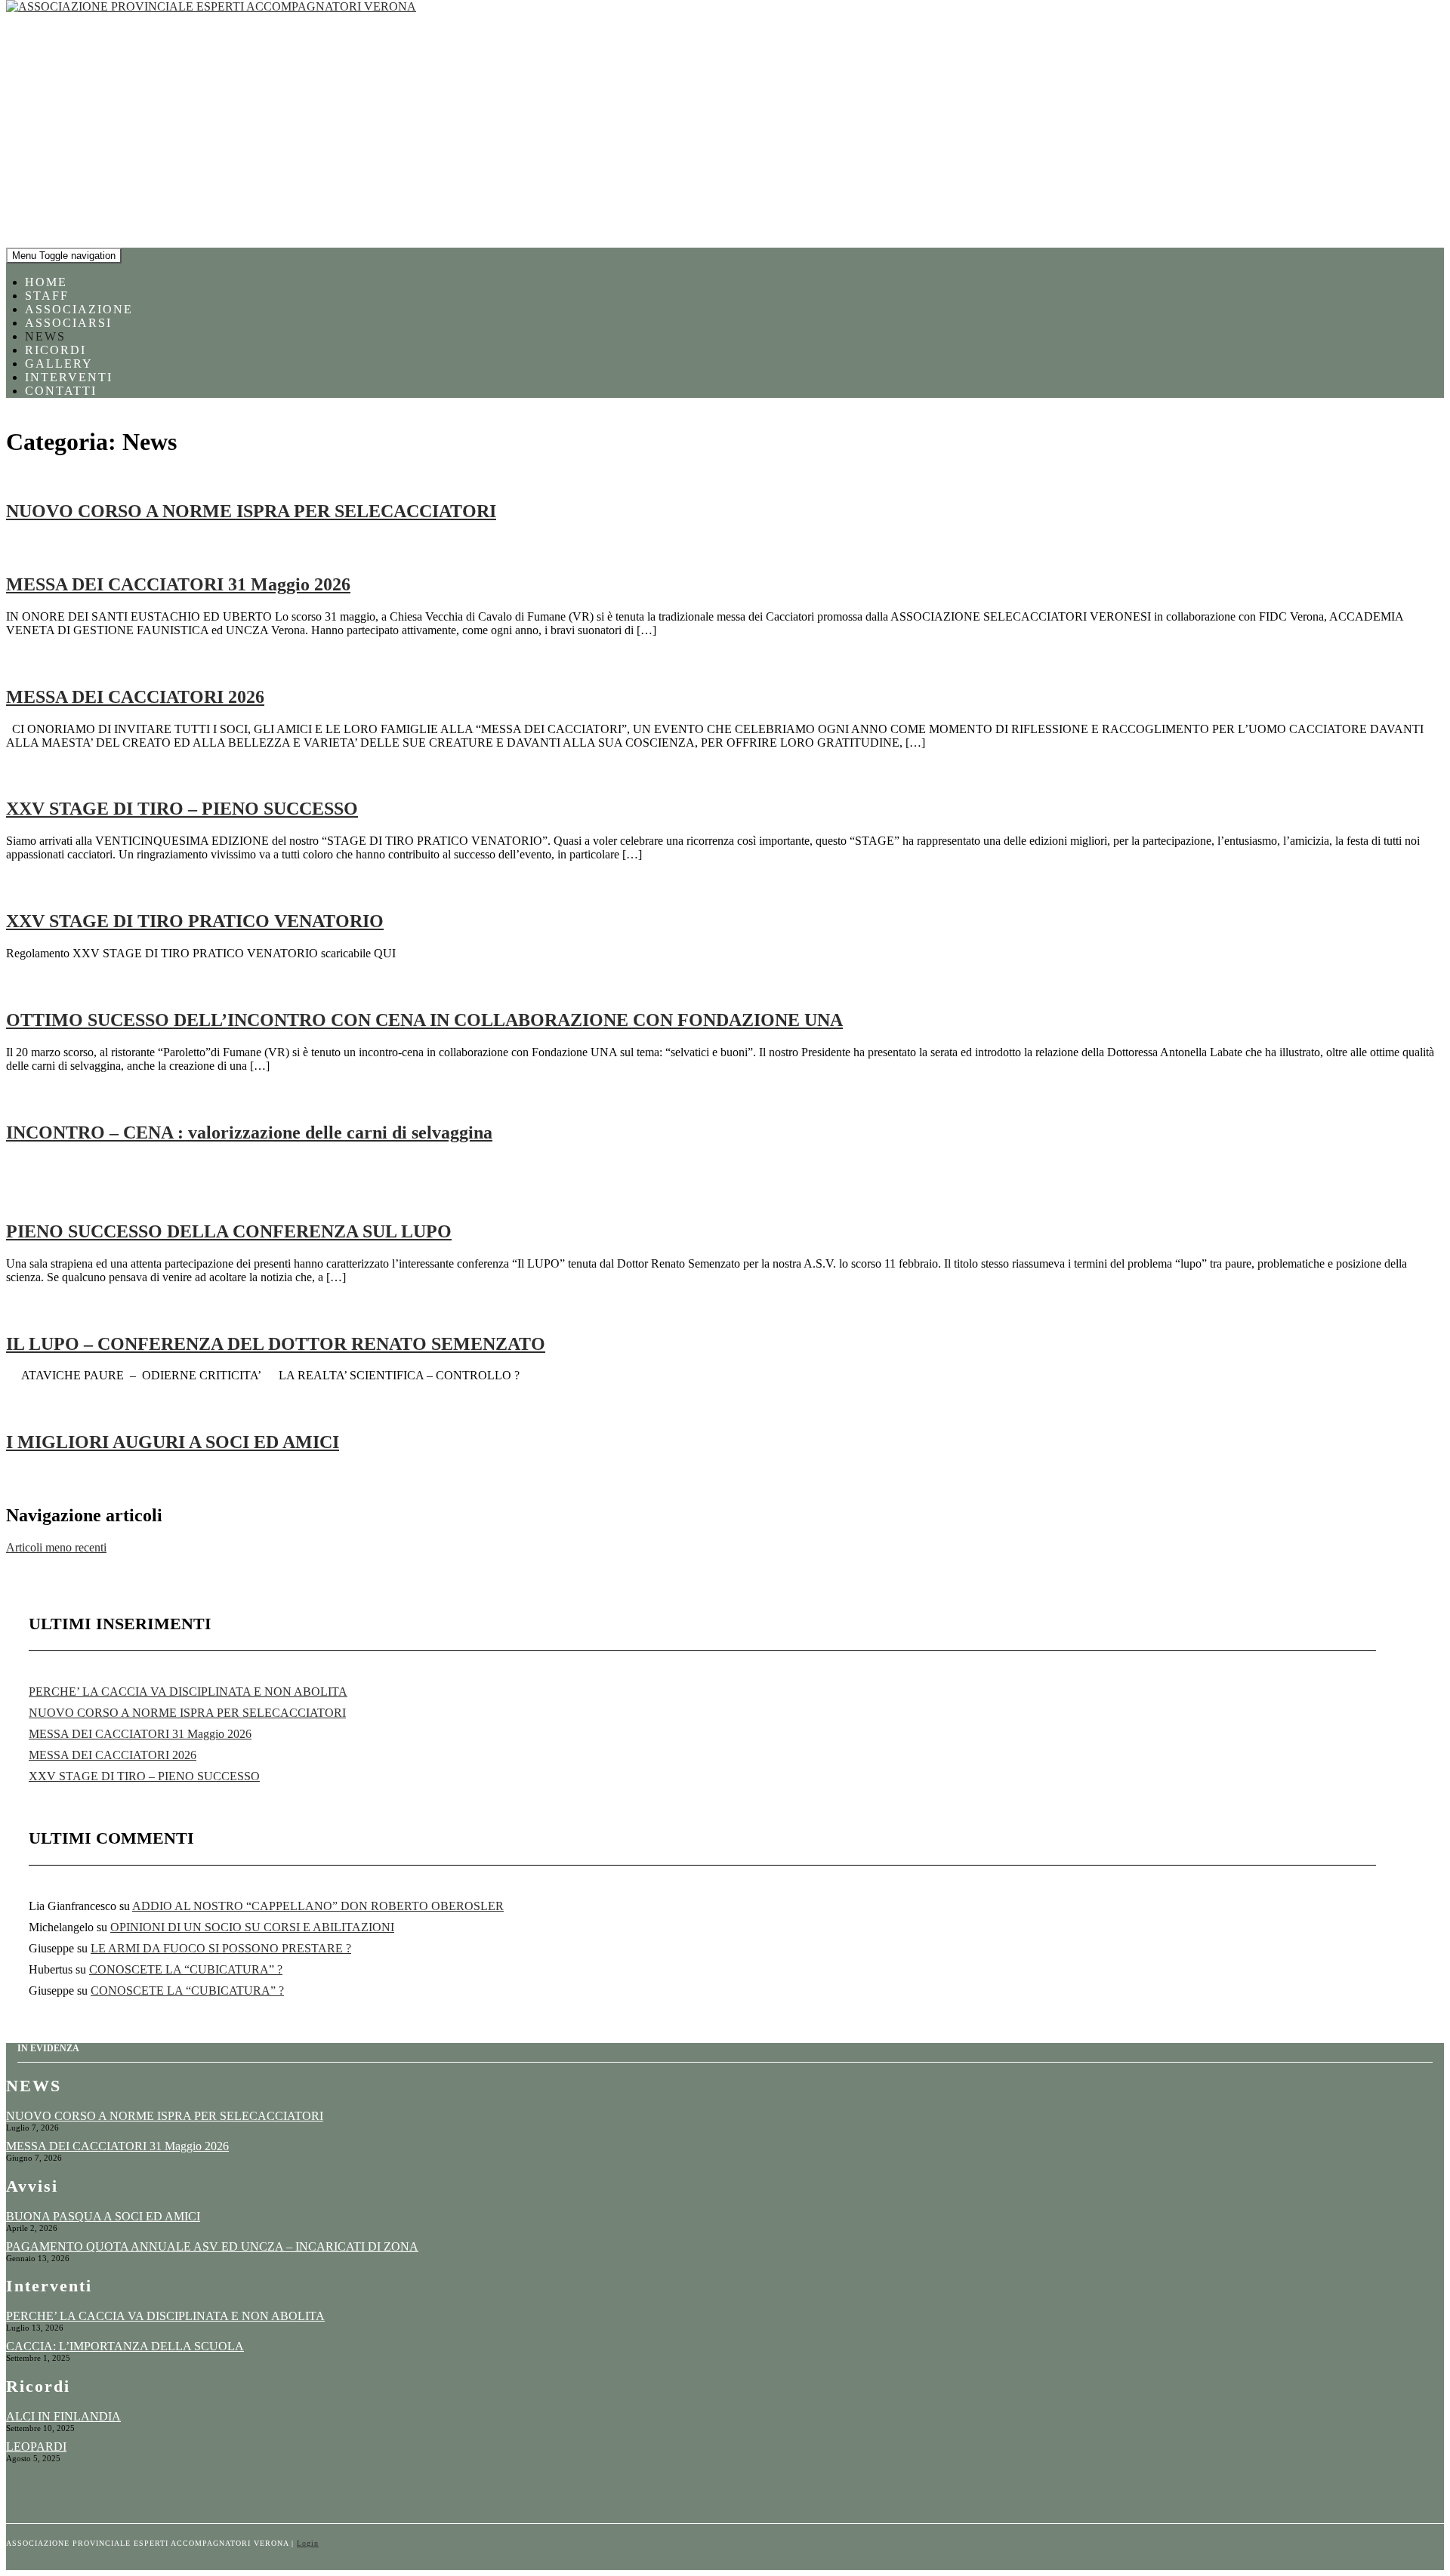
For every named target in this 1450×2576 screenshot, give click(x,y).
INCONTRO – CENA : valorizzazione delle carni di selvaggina (249, 1132)
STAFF (47, 296)
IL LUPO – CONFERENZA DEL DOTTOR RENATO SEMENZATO (276, 1344)
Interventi (69, 377)
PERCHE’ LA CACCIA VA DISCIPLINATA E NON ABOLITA (188, 1692)
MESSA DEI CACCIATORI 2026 (135, 697)
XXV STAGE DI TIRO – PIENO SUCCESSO (182, 809)
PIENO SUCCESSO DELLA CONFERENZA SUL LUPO (229, 1231)
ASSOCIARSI (68, 323)
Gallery (59, 364)
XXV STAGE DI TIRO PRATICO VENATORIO (195, 921)
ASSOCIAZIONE (79, 309)
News (45, 336)
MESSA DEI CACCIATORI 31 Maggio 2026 (178, 584)
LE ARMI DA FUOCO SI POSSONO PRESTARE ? (221, 1948)
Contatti (61, 391)
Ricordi (56, 350)
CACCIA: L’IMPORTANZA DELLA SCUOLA (125, 2346)
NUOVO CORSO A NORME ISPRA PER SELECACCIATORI (251, 511)
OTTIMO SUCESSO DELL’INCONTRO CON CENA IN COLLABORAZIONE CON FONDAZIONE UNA (424, 1020)
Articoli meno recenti (56, 1547)
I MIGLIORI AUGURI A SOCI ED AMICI (173, 1442)
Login (308, 2543)
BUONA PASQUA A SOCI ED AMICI (103, 2216)
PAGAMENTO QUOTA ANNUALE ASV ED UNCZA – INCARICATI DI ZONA (212, 2246)
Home (46, 282)
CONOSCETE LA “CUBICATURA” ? (186, 1969)
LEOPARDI (36, 2447)
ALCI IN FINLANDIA (63, 2416)
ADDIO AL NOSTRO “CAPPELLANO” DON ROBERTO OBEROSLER (318, 1906)
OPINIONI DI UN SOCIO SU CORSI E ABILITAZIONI (252, 1927)
